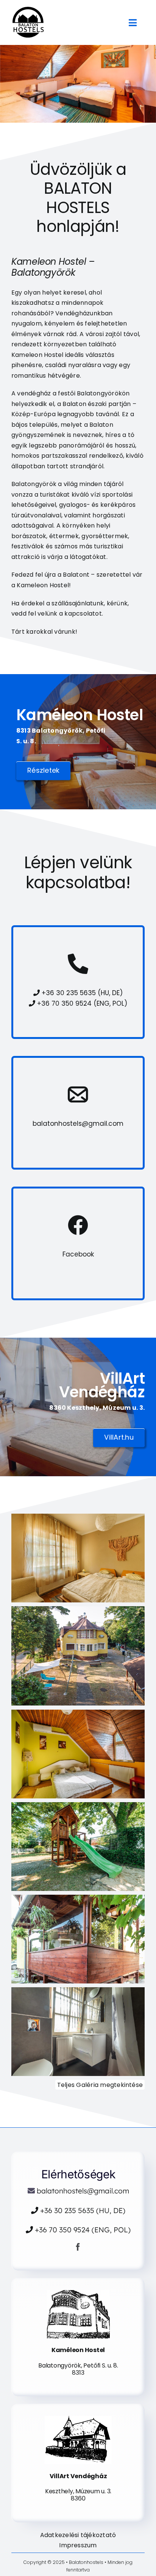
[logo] (28, 10)
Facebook (78, 1254)
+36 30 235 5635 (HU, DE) (81, 993)
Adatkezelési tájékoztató (78, 2535)
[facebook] (78, 2247)
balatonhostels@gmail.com (78, 1124)
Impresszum (78, 2545)
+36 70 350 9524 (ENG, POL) (81, 1003)
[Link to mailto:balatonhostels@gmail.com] (78, 1094)
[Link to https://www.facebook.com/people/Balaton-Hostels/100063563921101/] (78, 1225)
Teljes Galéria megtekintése (100, 2085)
